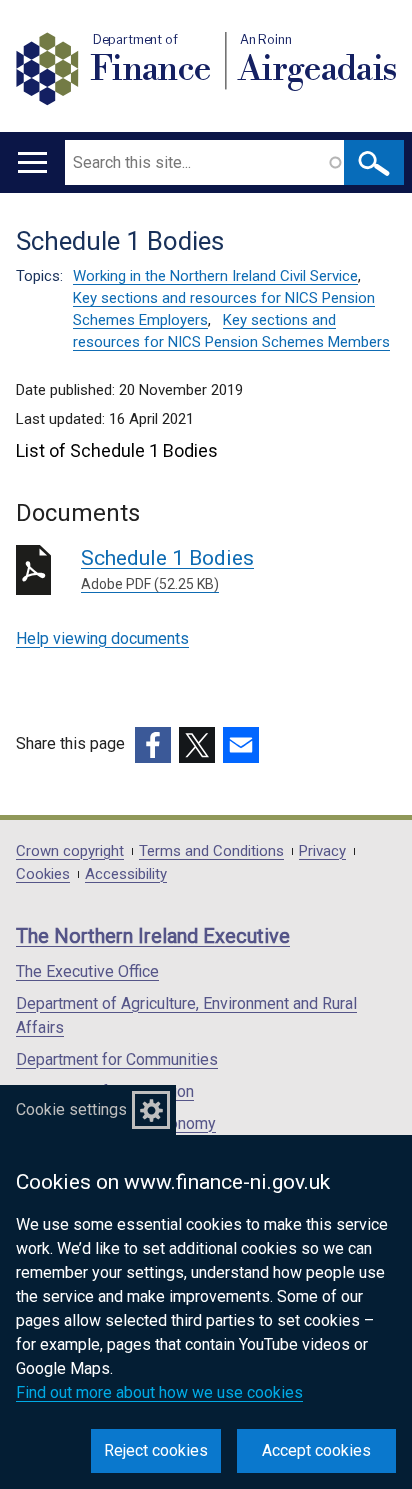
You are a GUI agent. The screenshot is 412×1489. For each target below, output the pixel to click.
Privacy (322, 851)
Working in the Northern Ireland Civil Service (215, 276)
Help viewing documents (102, 638)
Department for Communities (117, 1059)
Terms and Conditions (211, 851)
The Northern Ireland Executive (153, 936)
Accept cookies (316, 1450)
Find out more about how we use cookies (159, 1392)
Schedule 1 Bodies (167, 569)
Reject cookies (156, 1450)
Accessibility (126, 874)
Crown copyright (70, 851)
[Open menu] (32, 162)
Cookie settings (71, 1109)
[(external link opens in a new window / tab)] (153, 745)
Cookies (43, 874)
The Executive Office (87, 971)
